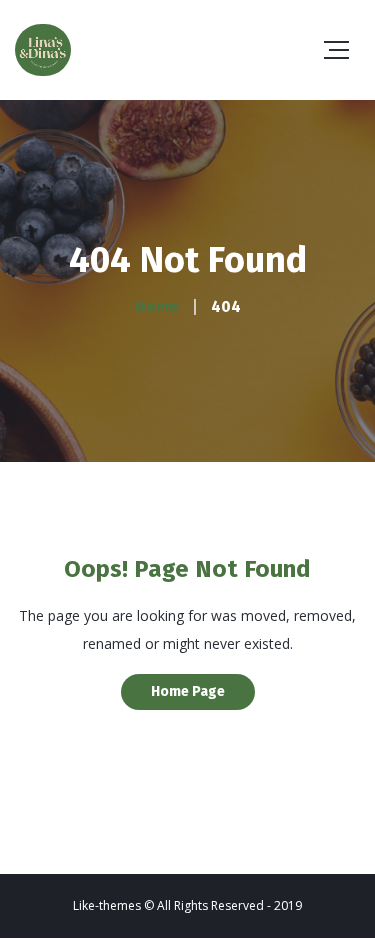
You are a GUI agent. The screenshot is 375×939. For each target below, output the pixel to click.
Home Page (188, 691)
